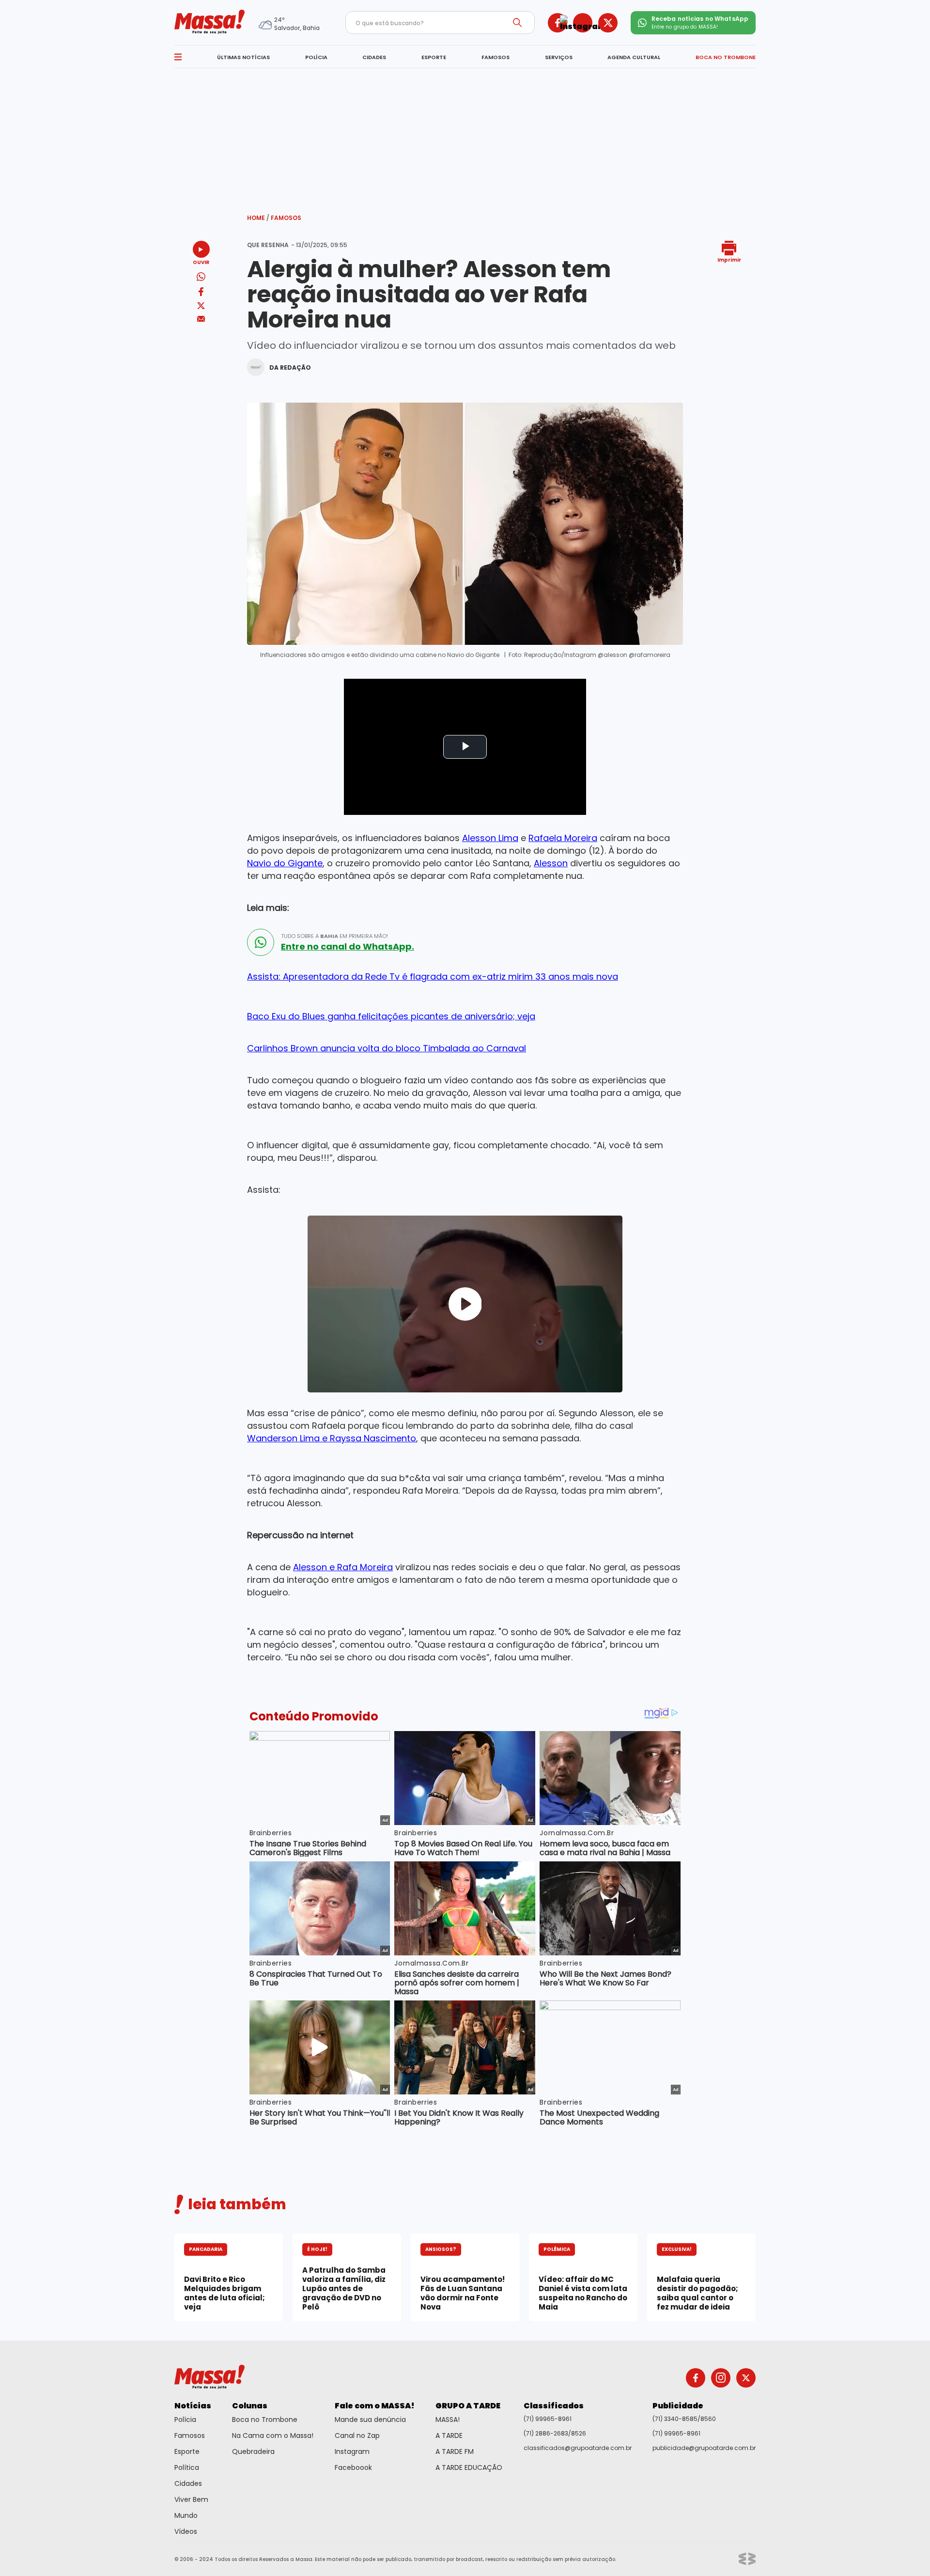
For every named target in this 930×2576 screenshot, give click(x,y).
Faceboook (353, 2467)
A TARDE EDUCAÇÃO (469, 2467)
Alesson (551, 863)
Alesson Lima (490, 838)
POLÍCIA (316, 57)
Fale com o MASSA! (375, 2406)
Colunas (250, 2406)
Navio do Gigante (285, 863)
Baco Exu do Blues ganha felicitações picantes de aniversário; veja (391, 1016)
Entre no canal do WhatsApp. (348, 947)
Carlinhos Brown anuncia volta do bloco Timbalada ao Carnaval (387, 1048)
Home (258, 218)
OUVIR (201, 262)
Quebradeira (253, 2451)
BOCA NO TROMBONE (726, 57)
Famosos (286, 218)
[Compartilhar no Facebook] (201, 293)
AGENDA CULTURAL (634, 57)
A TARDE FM (455, 2451)
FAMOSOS (496, 57)
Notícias (193, 2406)
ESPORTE (434, 57)
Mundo (186, 2515)
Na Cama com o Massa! (273, 2435)
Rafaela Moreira (563, 838)
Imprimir (729, 259)
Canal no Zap (357, 2435)
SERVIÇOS (559, 57)
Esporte (187, 2451)
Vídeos (186, 2531)
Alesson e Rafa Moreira (343, 1567)
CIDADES (374, 57)
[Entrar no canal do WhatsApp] (261, 942)
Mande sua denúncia (370, 2420)
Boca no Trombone (265, 2420)
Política (187, 2467)
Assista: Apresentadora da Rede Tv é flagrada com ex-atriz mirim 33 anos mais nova (433, 976)
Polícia (185, 2420)
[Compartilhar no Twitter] (201, 306)
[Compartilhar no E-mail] (201, 319)
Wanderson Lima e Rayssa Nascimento (332, 1438)
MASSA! (448, 2420)
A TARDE (449, 2435)
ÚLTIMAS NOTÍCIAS (243, 57)
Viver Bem (191, 2499)
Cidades (188, 2483)
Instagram (352, 2451)
